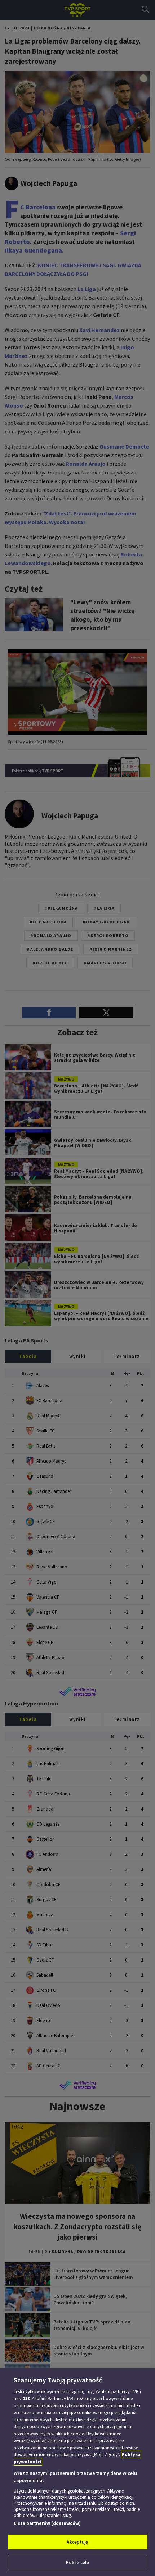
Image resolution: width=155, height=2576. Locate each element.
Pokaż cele (77, 2563)
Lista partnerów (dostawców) (47, 2523)
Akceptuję (77, 2542)
